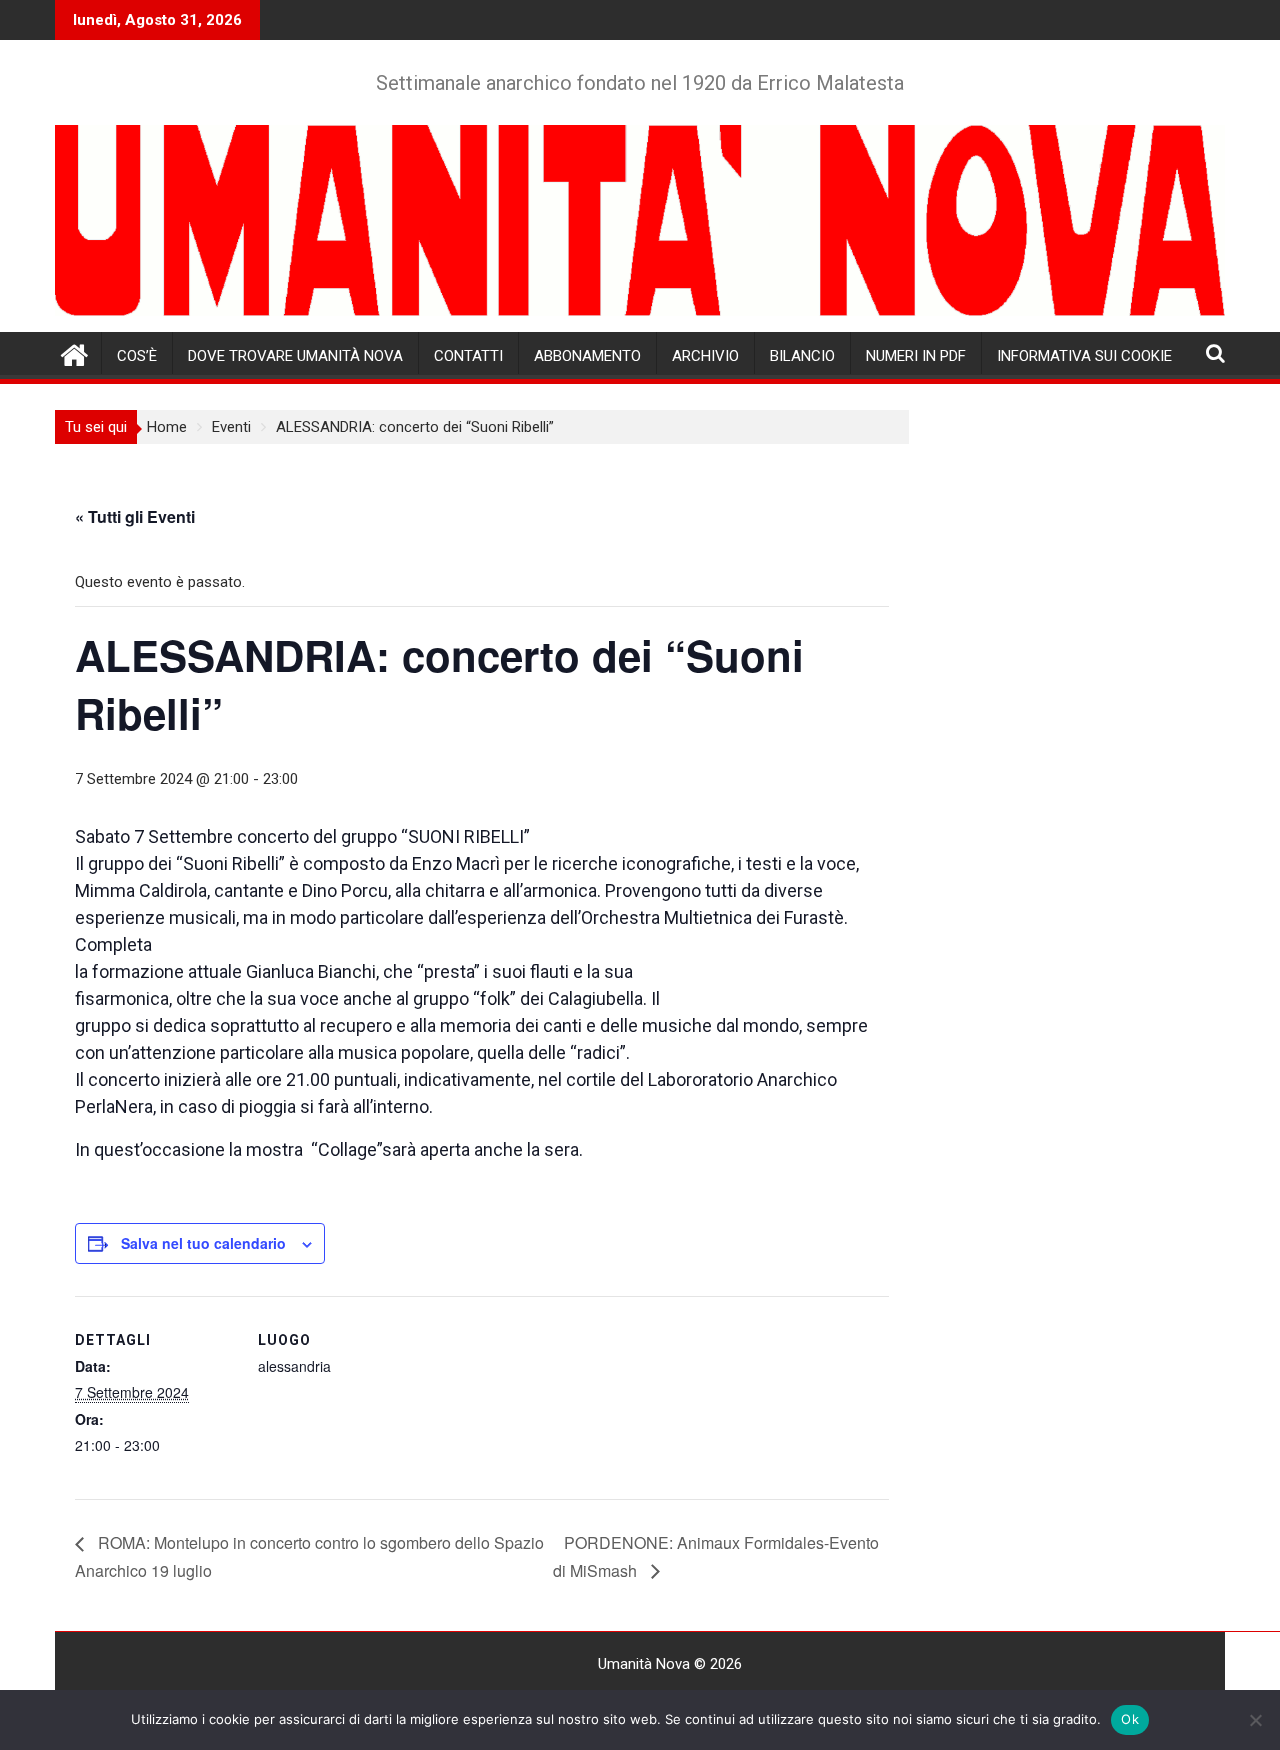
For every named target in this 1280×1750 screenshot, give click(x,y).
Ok (1130, 1719)
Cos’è (137, 356)
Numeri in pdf (916, 356)
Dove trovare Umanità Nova (295, 356)
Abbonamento (587, 356)
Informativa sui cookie (1084, 356)
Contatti (468, 356)
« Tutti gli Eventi (135, 516)
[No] (1255, 1720)
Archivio (705, 356)
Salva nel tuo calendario (203, 1243)
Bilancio (802, 356)
